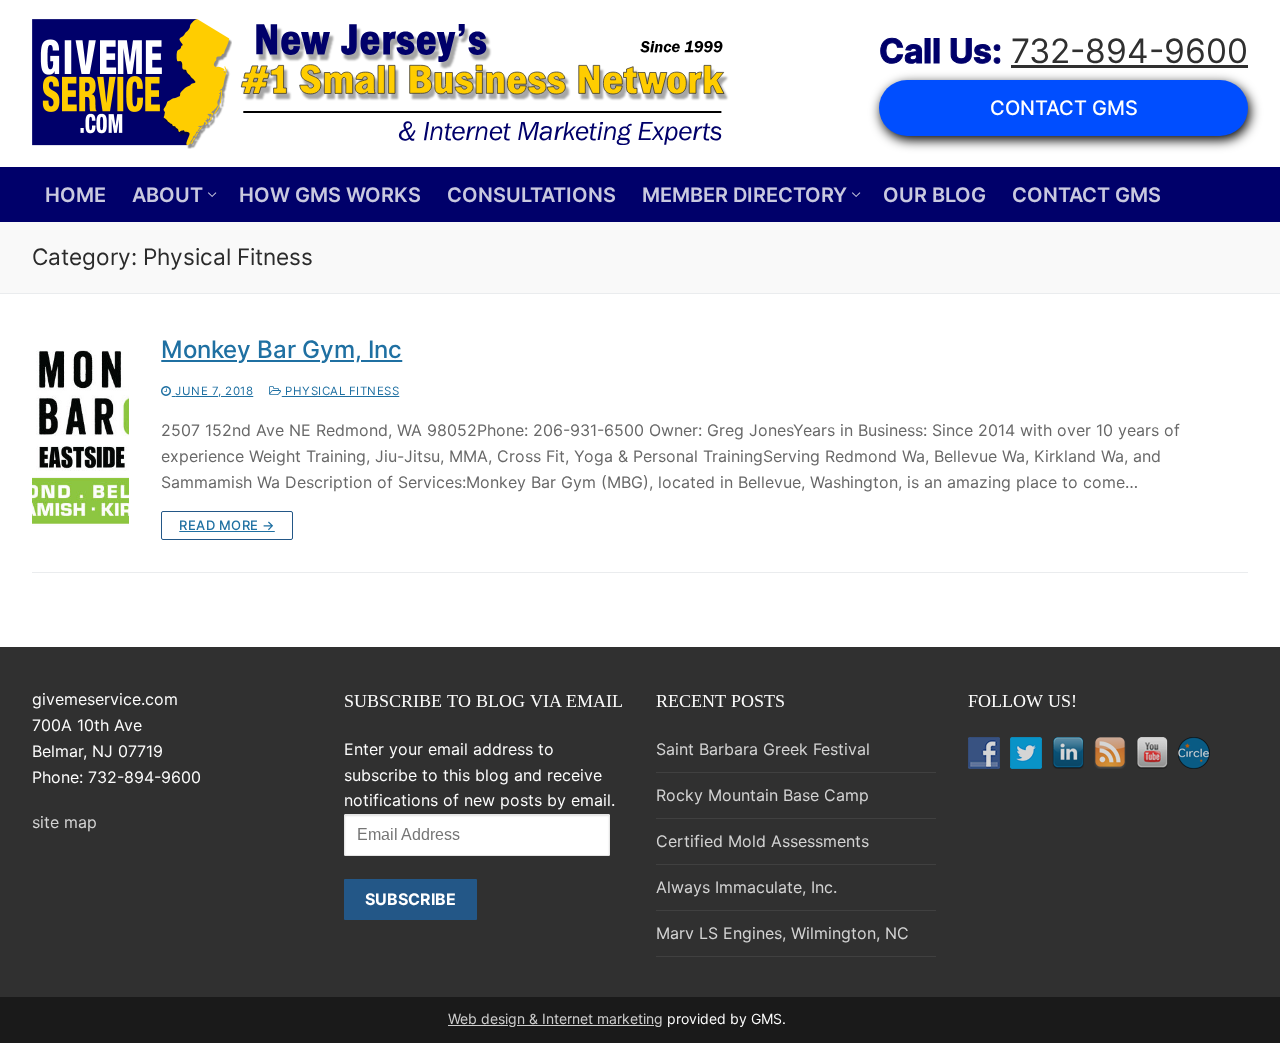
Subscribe (410, 899)
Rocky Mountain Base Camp (762, 795)
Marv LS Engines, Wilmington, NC (782, 933)
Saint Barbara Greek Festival (763, 749)
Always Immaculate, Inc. (746, 887)
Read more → (227, 525)
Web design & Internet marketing (555, 1018)
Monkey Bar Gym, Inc (281, 349)
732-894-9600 (1129, 50)
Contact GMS (1064, 108)
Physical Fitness (340, 391)
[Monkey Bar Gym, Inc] (80, 437)
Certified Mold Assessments (762, 841)
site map (64, 822)
